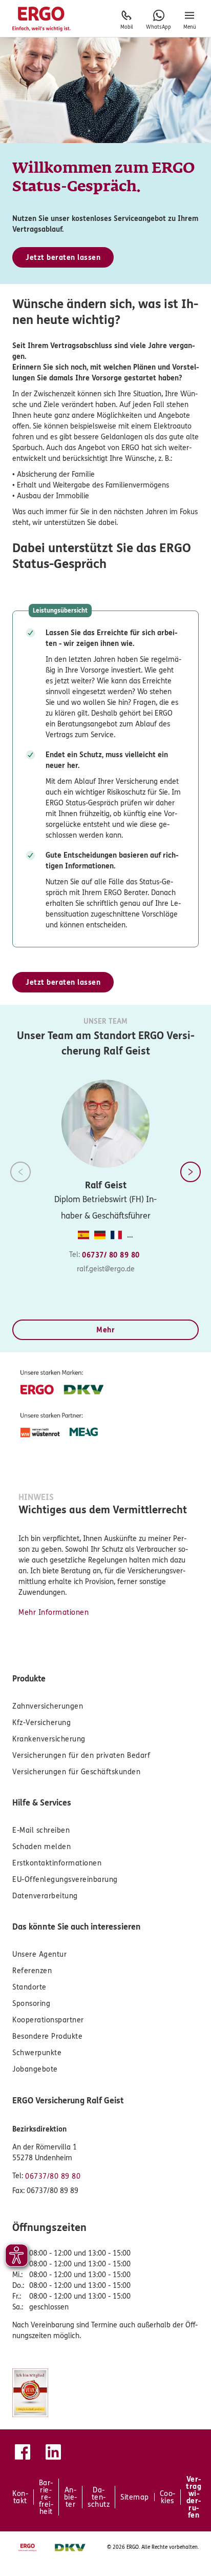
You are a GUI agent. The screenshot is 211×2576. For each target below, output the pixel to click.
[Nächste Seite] (191, 1172)
